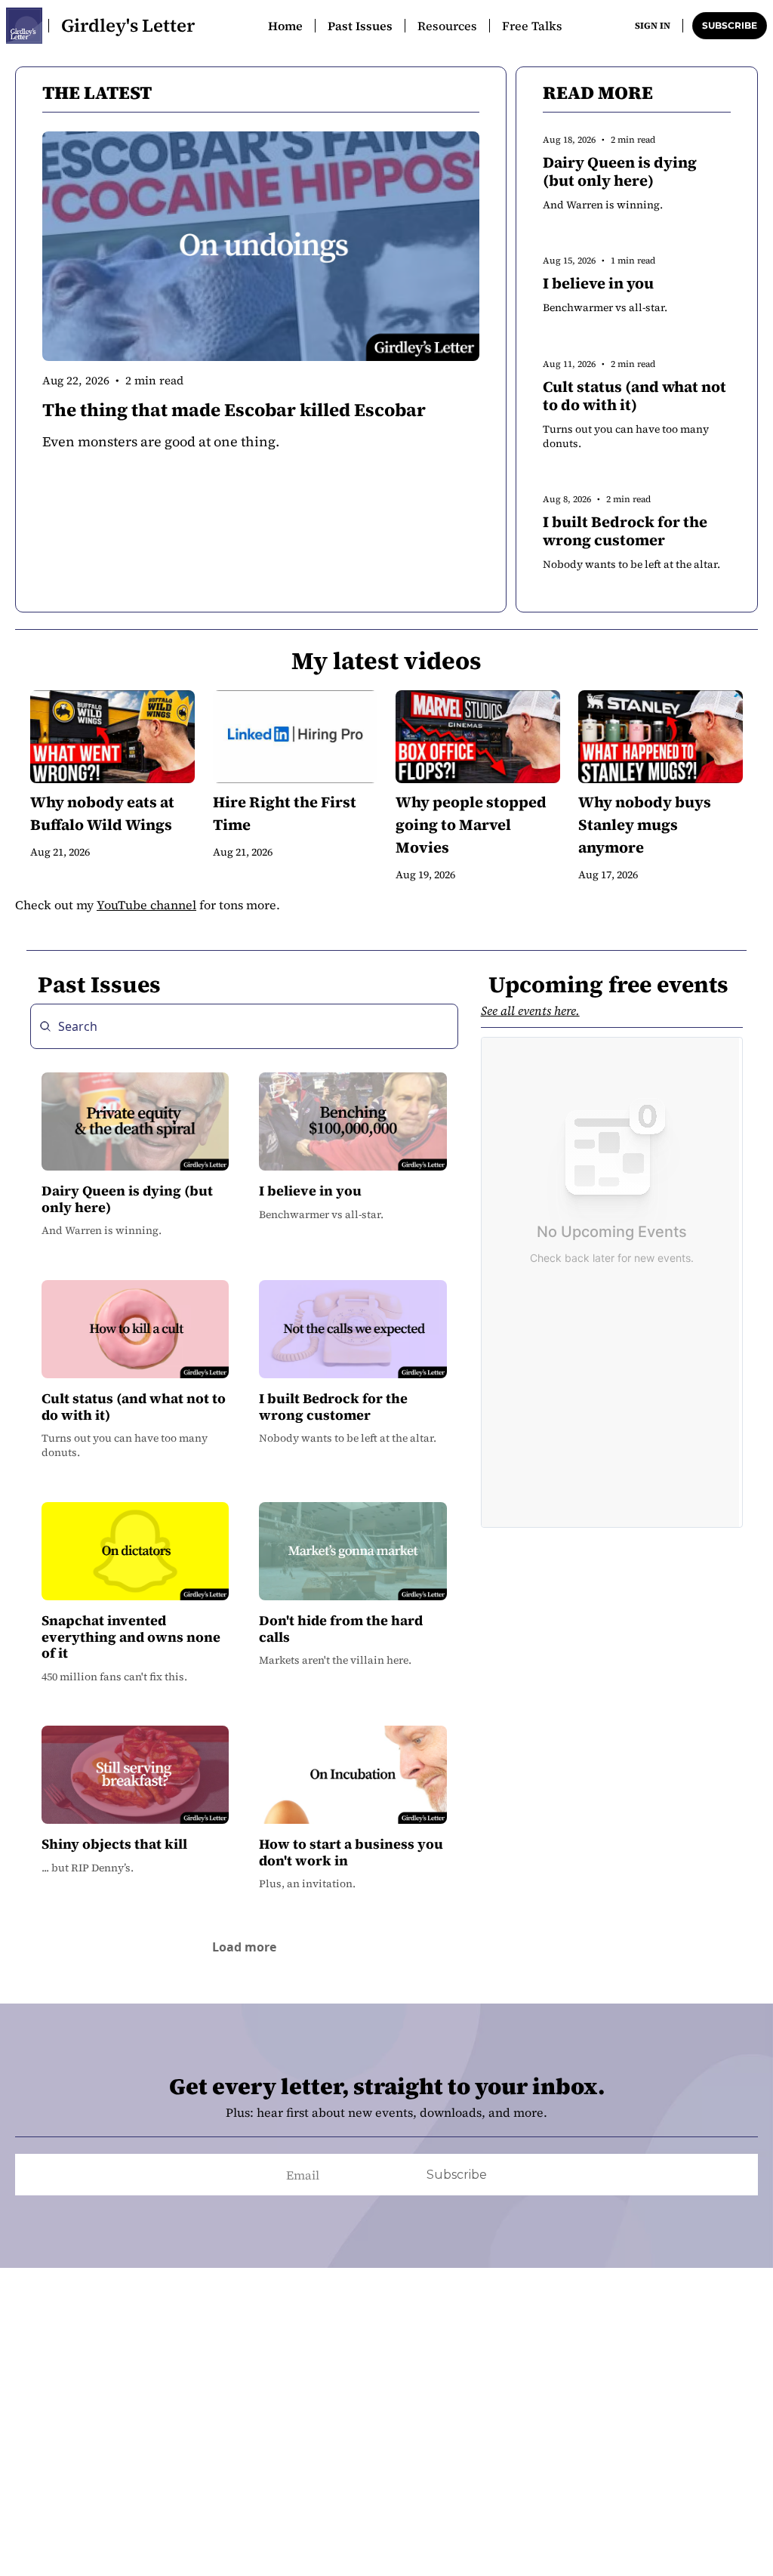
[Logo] (24, 26)
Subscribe (457, 2175)
